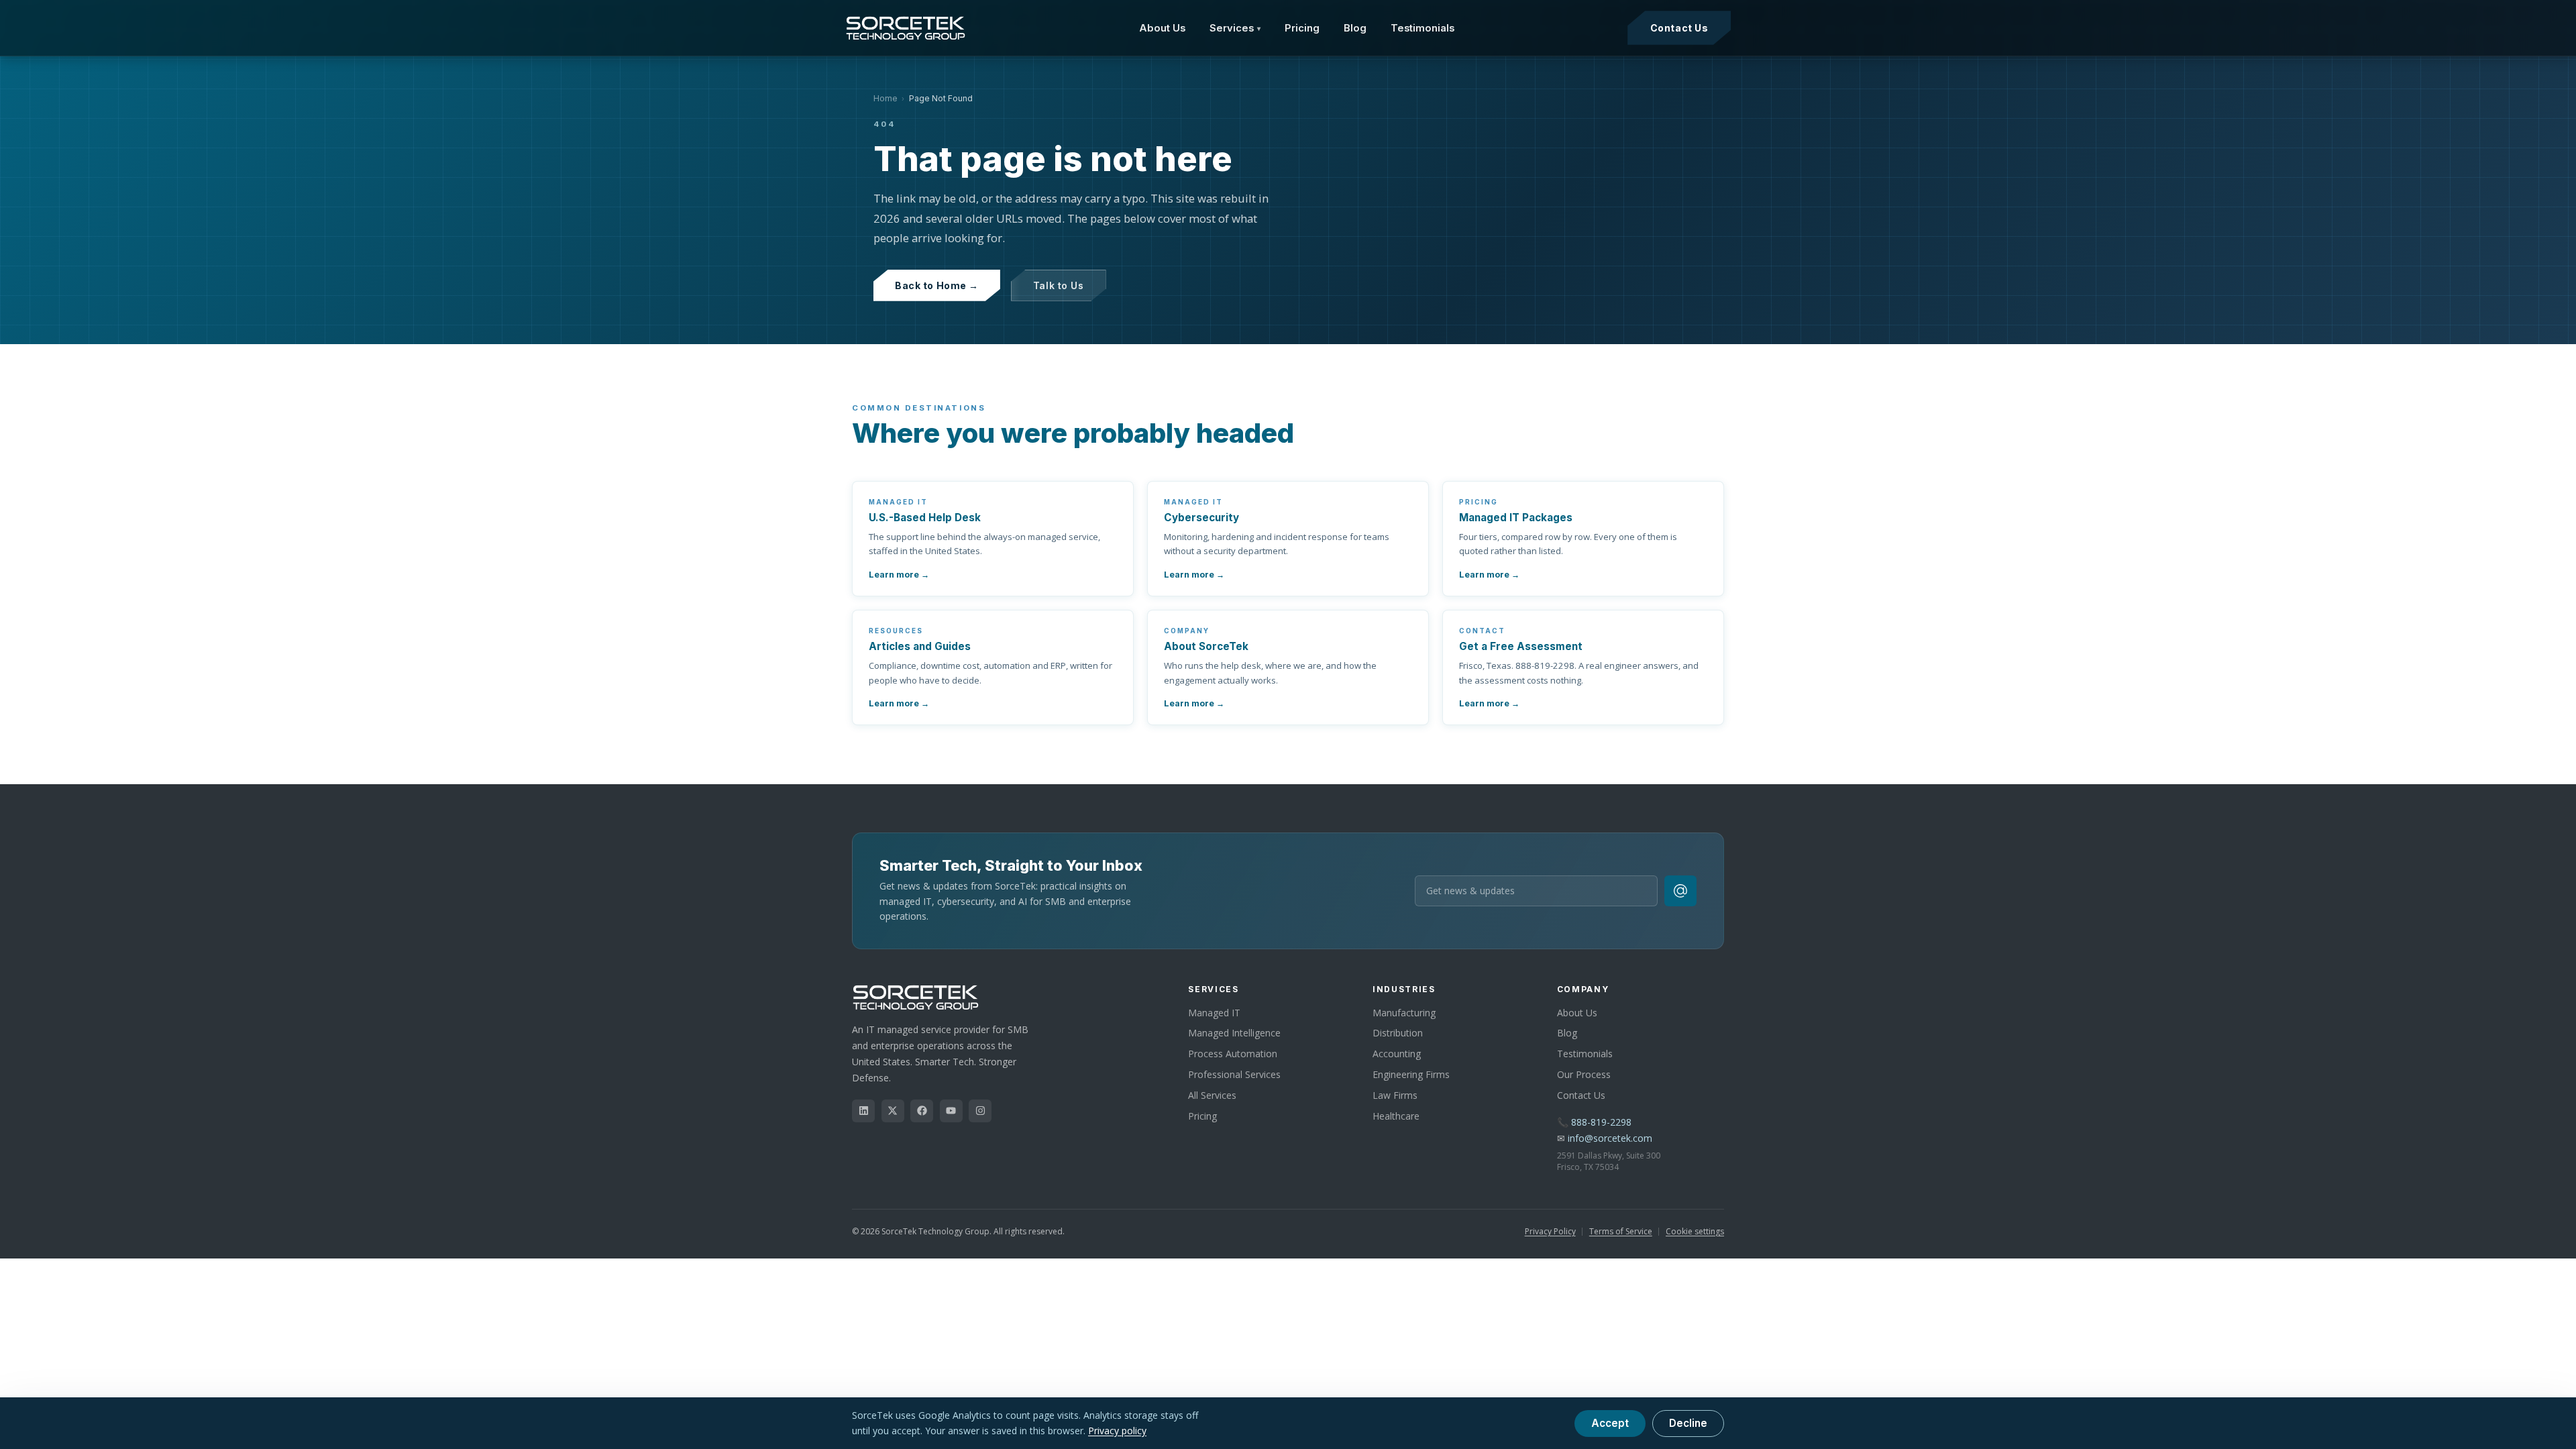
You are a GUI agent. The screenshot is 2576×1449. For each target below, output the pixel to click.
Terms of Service (1621, 1231)
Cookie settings (1695, 1231)
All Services (1212, 1095)
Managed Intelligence (1234, 1033)
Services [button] (1235, 28)
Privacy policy (1117, 1431)
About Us (1162, 28)
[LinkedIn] (863, 1111)
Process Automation (1233, 1054)
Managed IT (1214, 1013)
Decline (1688, 1423)
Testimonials (1423, 28)
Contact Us (1679, 28)
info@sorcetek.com (1610, 1138)
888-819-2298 (1601, 1122)
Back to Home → (937, 285)
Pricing (1302, 28)
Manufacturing (1404, 1013)
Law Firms (1395, 1095)
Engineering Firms (1411, 1074)
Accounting (1397, 1054)
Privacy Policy (1550, 1231)
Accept (1610, 1423)
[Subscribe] (1680, 891)
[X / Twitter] (893, 1111)
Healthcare (1396, 1116)
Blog (1355, 28)
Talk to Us (1059, 285)
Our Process (1584, 1074)
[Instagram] (980, 1111)
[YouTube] (951, 1111)
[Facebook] (922, 1111)
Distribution (1398, 1033)
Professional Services (1234, 1074)
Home (885, 98)
